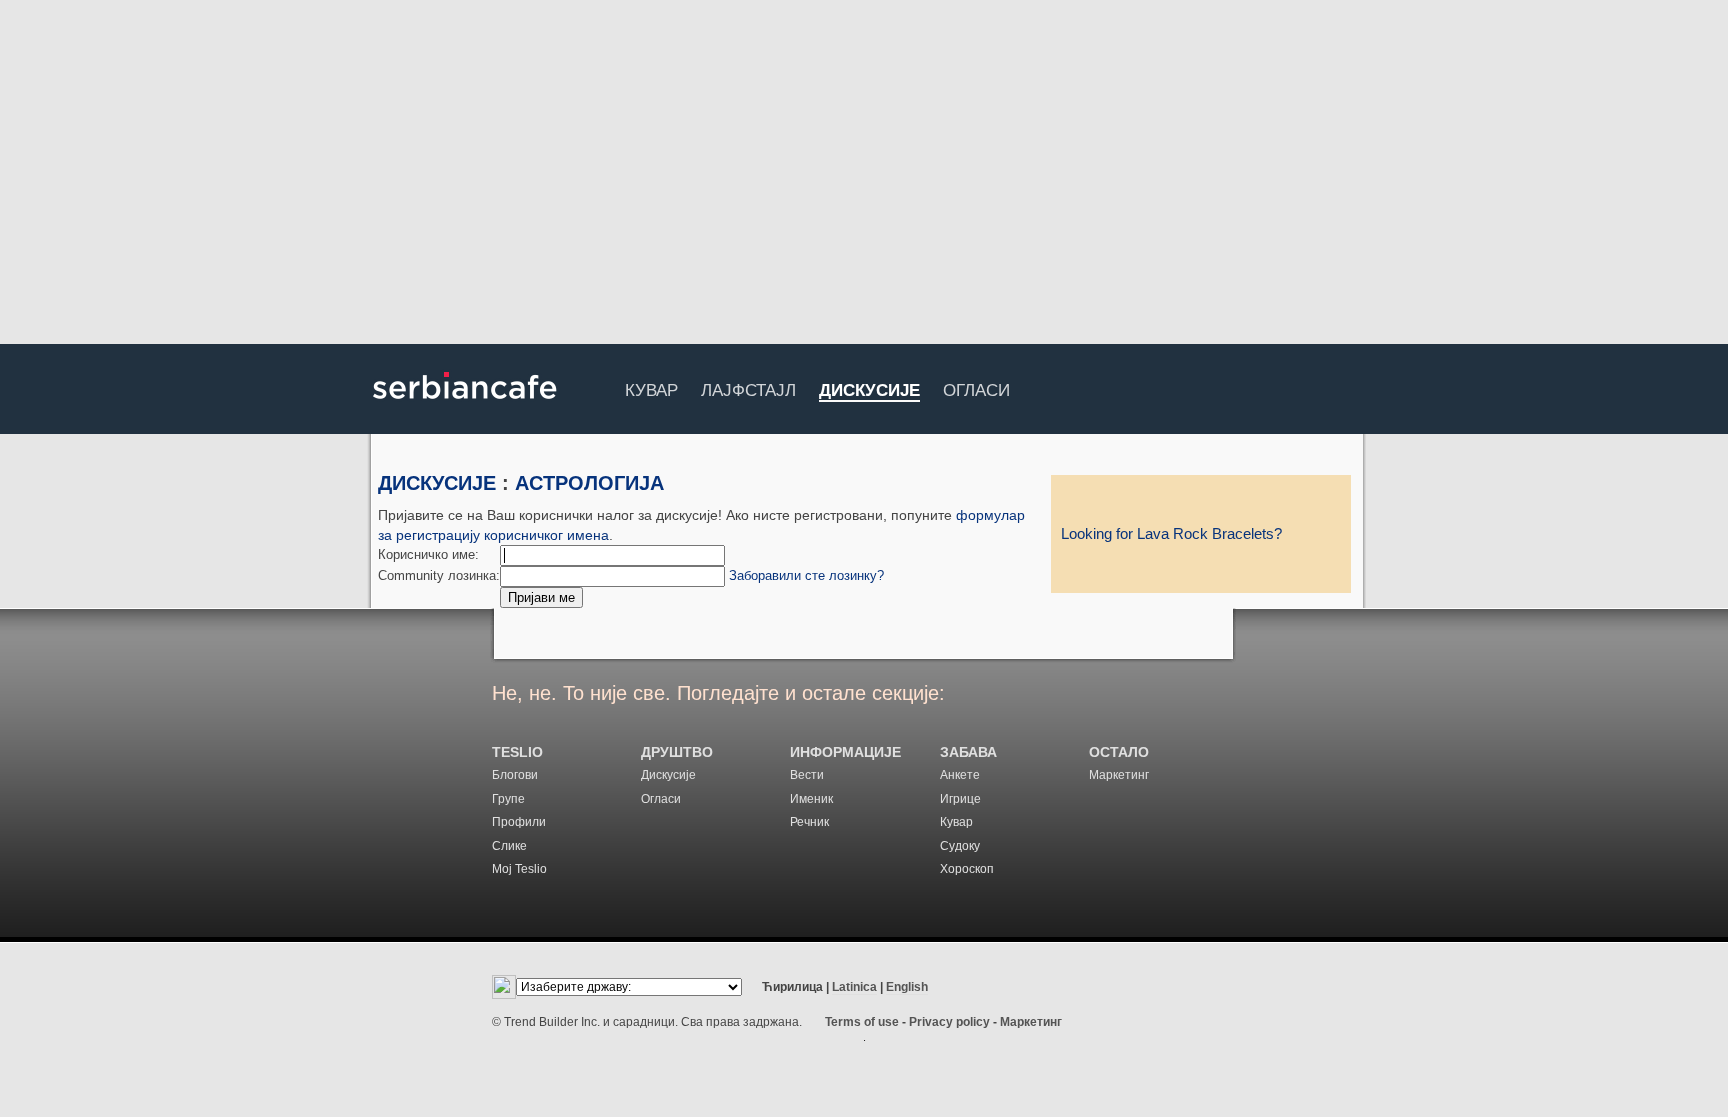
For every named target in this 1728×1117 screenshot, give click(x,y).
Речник (809, 822)
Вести (807, 775)
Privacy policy (949, 1022)
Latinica (854, 987)
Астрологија (589, 483)
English (907, 987)
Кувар (651, 387)
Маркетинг (1119, 775)
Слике (509, 846)
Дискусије (869, 391)
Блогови (515, 775)
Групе (508, 799)
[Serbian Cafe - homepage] (465, 406)
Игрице (960, 799)
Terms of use (862, 1022)
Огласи (976, 387)
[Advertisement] (864, 175)
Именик (811, 799)
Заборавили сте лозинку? (806, 575)
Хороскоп (967, 869)
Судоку (960, 846)
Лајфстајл (748, 387)
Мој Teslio (519, 869)
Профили (519, 822)
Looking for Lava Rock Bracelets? (1171, 534)
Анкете (960, 775)
